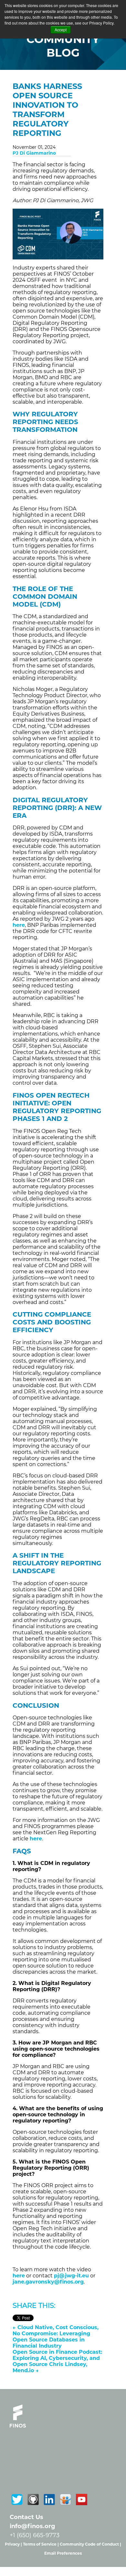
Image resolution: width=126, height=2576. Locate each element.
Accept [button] (61, 30)
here (19, 2276)
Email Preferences (63, 2553)
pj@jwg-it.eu (71, 2276)
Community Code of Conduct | (90, 2544)
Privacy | (14, 2544)
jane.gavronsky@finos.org (48, 2282)
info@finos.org (32, 2526)
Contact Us (26, 2517)
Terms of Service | (41, 2544)
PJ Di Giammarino (34, 153)
